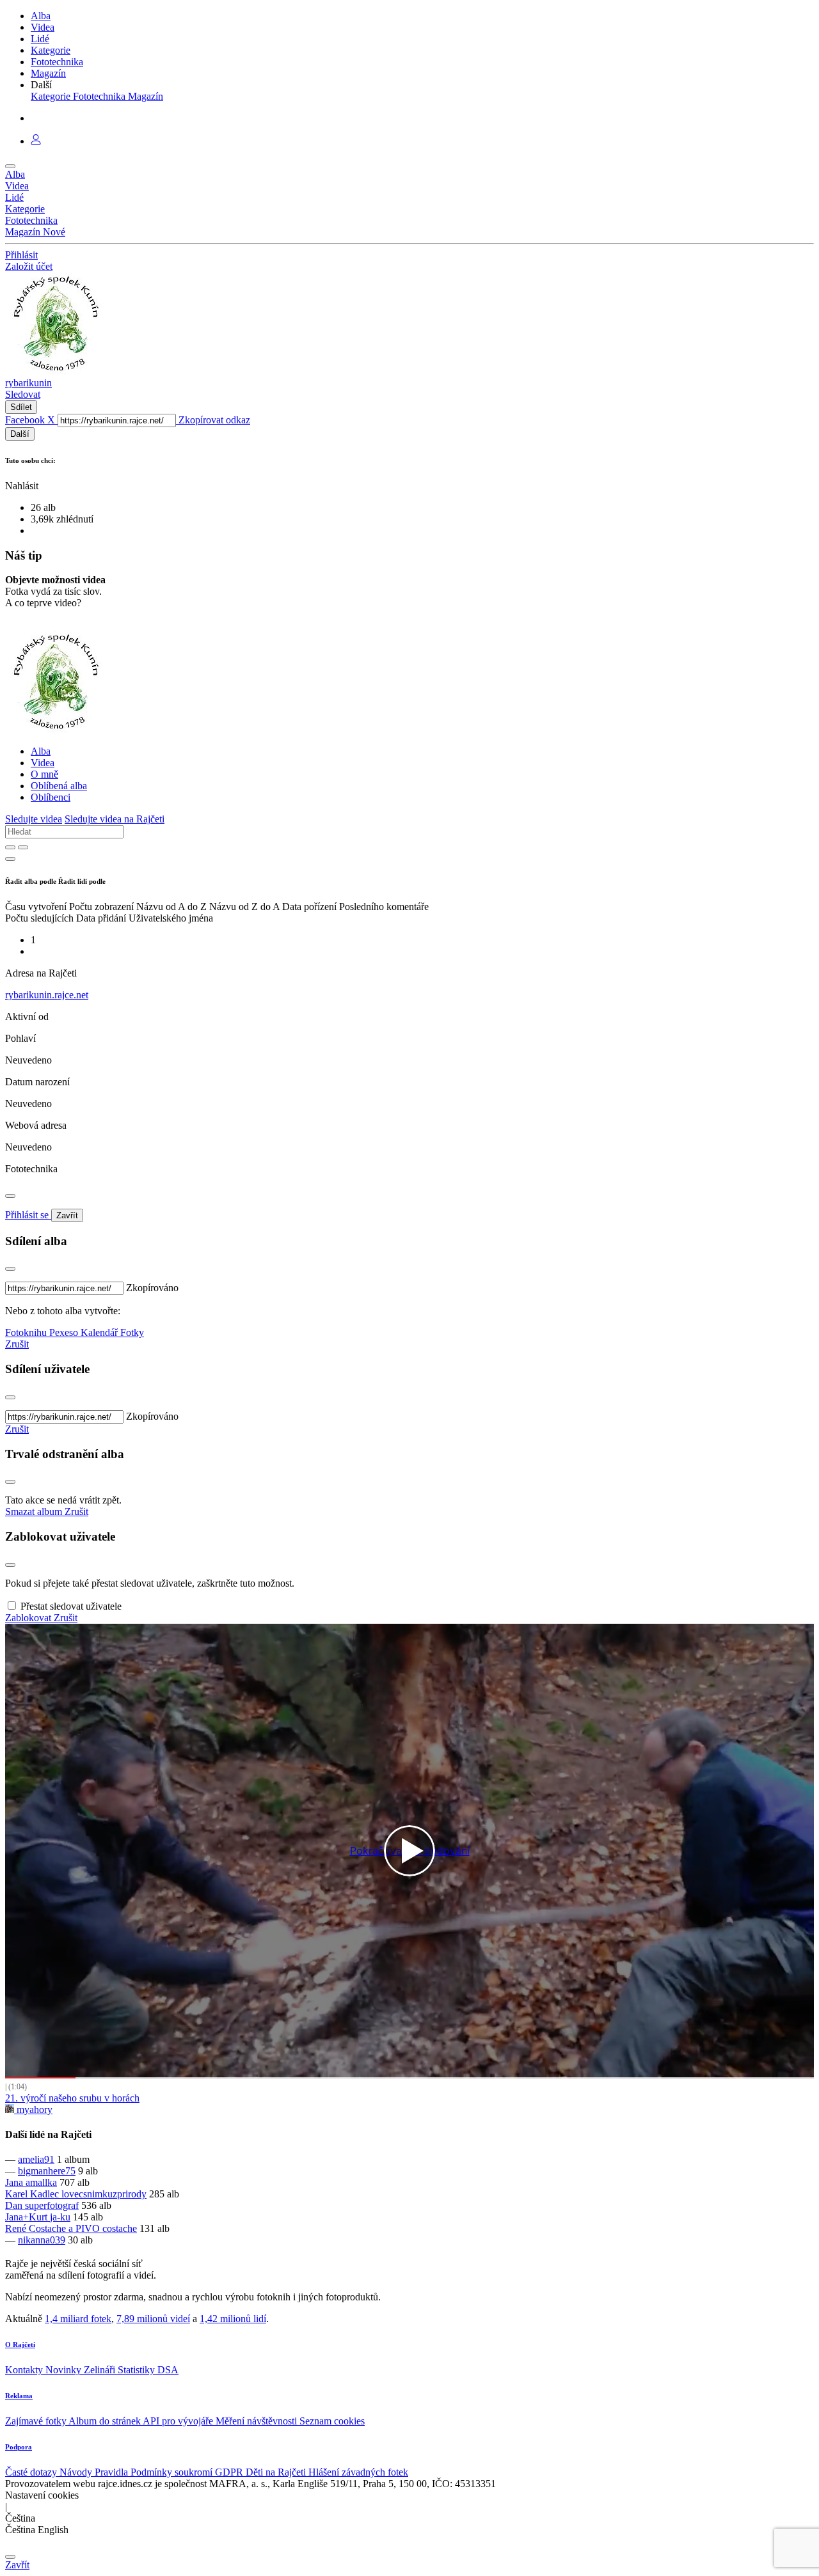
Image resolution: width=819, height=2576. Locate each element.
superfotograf (52, 2205)
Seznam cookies (332, 2421)
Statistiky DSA (148, 2370)
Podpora (19, 2447)
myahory (33, 2109)
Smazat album (35, 1512)
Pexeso (65, 1332)
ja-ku (60, 2217)
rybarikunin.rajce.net (47, 995)
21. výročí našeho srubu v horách (72, 2098)
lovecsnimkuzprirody (104, 2194)
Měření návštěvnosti (258, 2421)
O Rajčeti (20, 2344)
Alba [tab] (41, 751)
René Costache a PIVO (54, 2228)
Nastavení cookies (42, 2495)
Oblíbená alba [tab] (59, 786)
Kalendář (100, 1332)
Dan (15, 2205)
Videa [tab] (43, 763)
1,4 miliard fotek (78, 2319)
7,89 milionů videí (153, 2319)
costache (120, 2228)
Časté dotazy (32, 2472)
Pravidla (113, 2472)
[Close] (10, 1196)
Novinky (65, 2370)
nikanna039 (42, 2240)
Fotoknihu (27, 1332)
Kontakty (25, 2370)
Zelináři (101, 2370)
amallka (41, 2182)
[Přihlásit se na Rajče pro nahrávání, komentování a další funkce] (36, 141)
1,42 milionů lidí (233, 2319)
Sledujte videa (34, 819)
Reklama (19, 2396)
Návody (77, 2472)
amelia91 (36, 2159)
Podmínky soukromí (173, 2472)
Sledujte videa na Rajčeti (115, 819)
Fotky (132, 1332)
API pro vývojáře (179, 2421)
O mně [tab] (44, 774)
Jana (15, 2182)
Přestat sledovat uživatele (71, 1606)
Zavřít (67, 1215)
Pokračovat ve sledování (410, 1851)
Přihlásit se (28, 1215)
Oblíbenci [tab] (51, 797)
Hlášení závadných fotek (358, 2472)
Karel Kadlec (33, 2194)
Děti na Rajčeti (277, 2472)
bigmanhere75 (47, 2171)
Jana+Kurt (28, 2217)
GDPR (230, 2472)
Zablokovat (29, 1618)
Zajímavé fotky (37, 2421)
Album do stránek (106, 2421)
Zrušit (17, 1344)
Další (20, 434)
